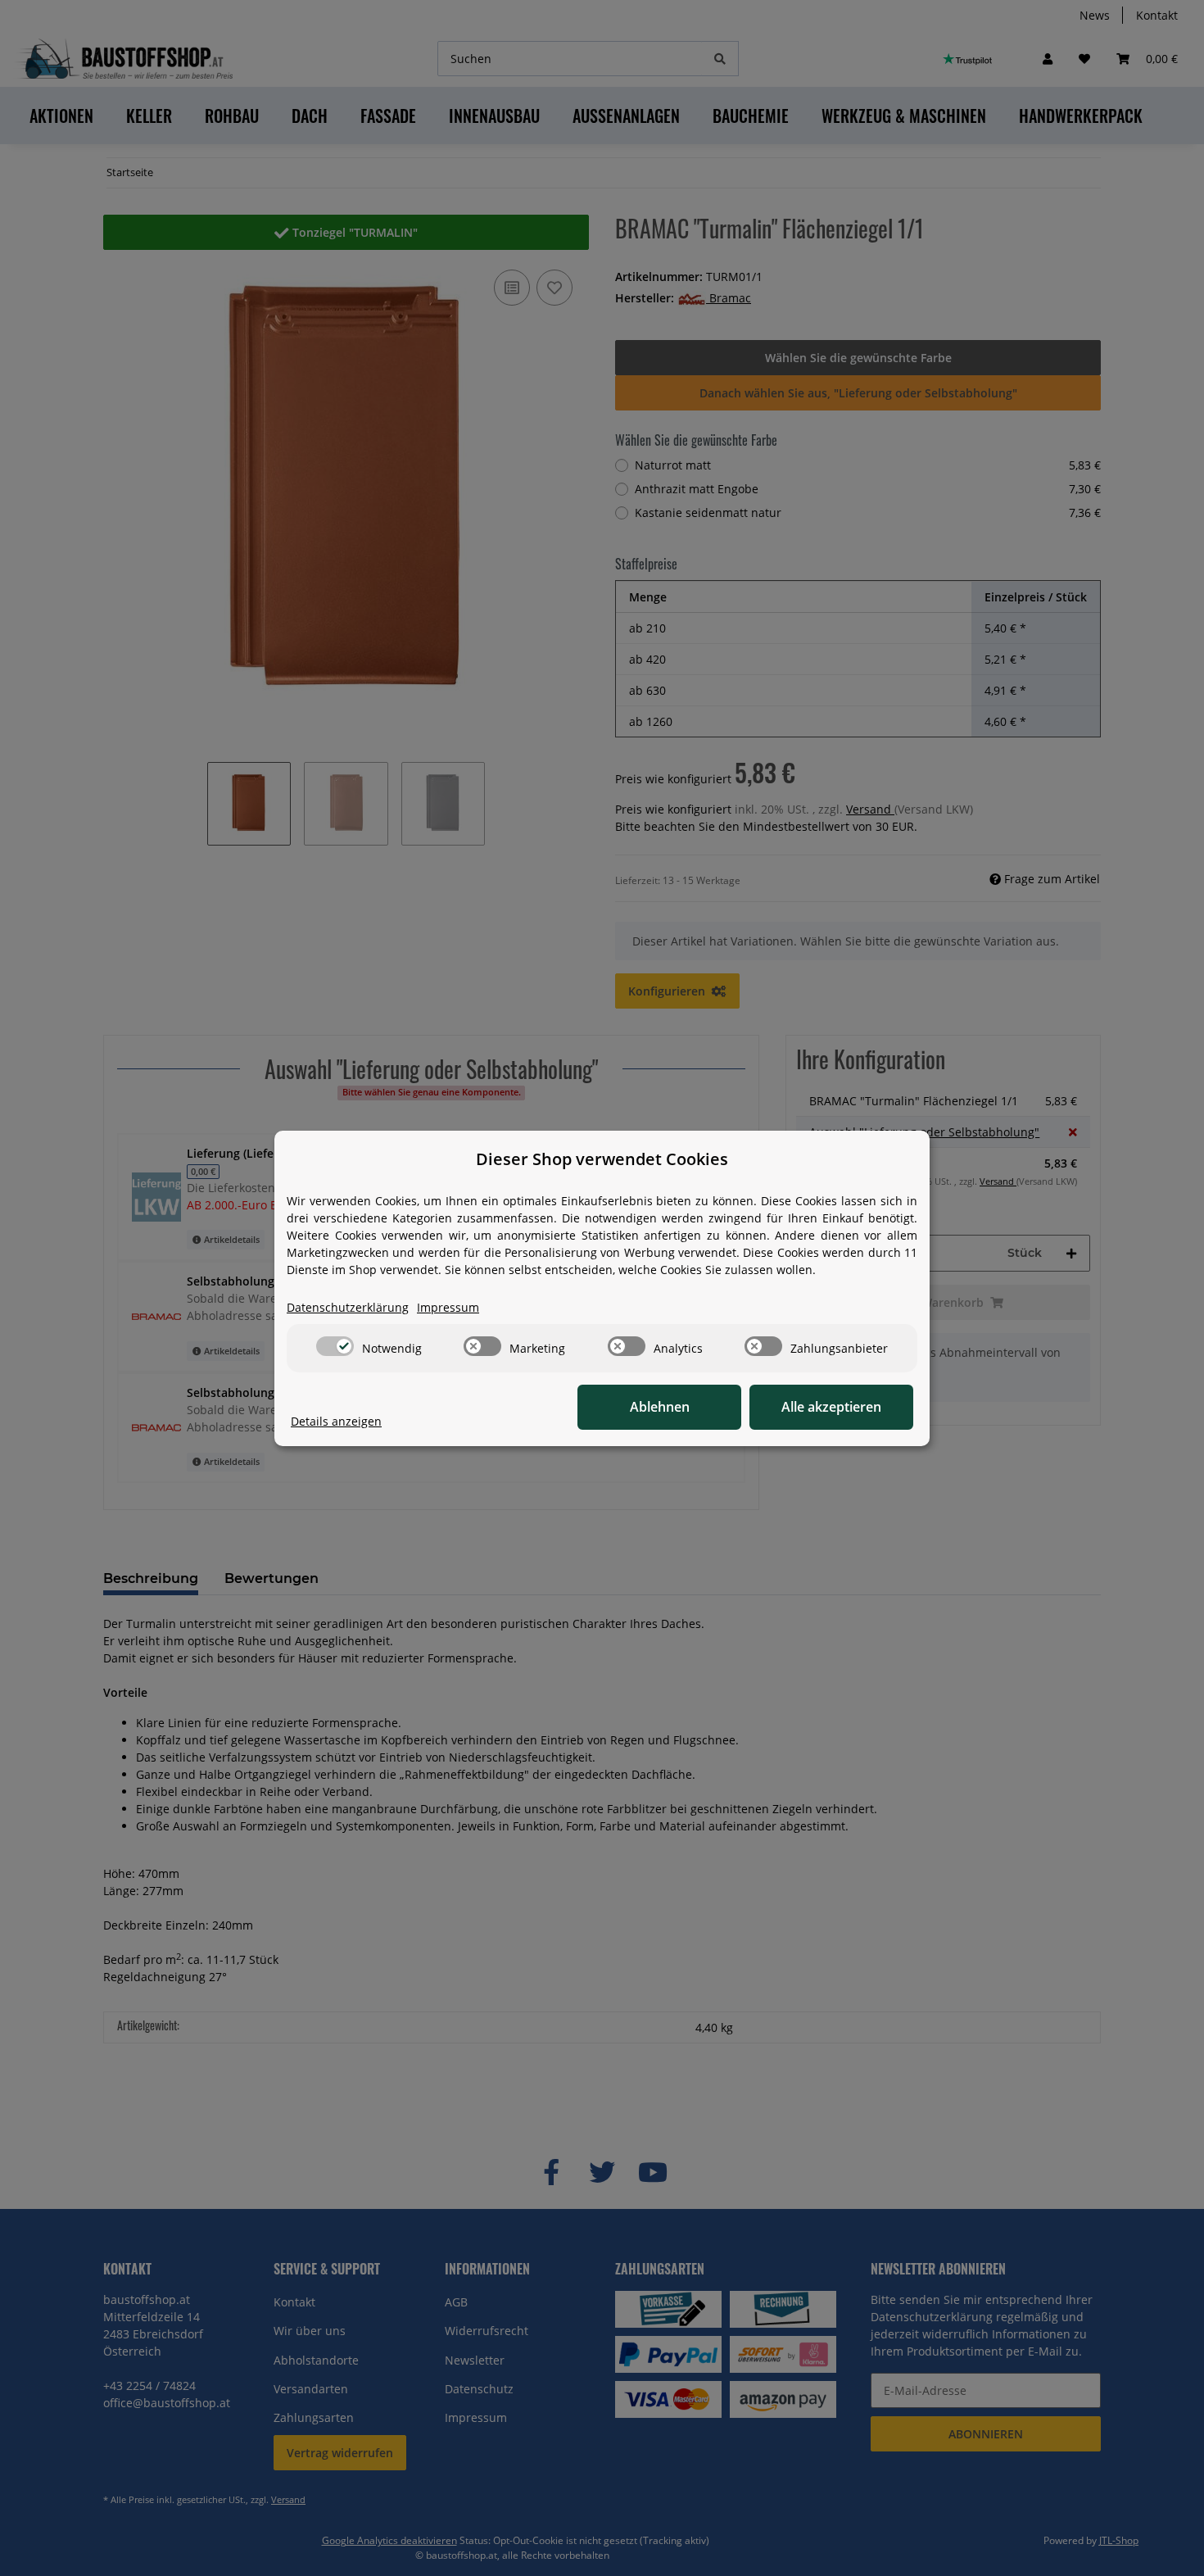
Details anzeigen (336, 1421)
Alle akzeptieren (831, 1407)
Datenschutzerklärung (348, 1307)
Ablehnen (660, 1407)
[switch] (335, 1346)
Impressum (448, 1307)
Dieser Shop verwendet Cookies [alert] (602, 1159)
